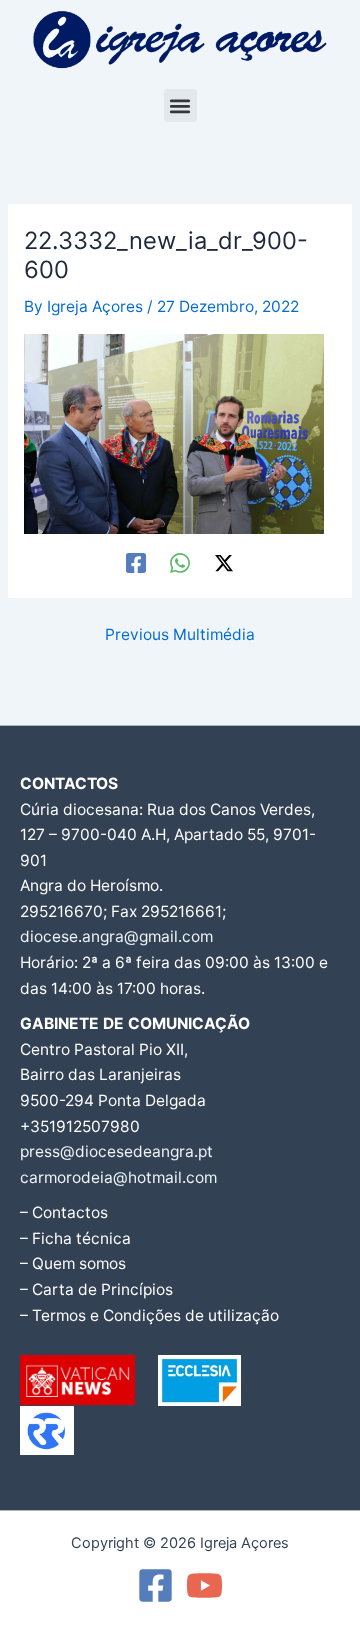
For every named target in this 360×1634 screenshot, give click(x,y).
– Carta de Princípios (96, 1289)
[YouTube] (204, 1585)
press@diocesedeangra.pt (116, 1151)
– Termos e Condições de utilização (149, 1315)
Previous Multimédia (180, 635)
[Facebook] (136, 563)
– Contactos (64, 1212)
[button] (180, 105)
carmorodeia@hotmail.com (118, 1177)
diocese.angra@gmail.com (116, 936)
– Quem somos (73, 1263)
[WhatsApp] (180, 563)
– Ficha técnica (75, 1238)
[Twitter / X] (224, 563)
